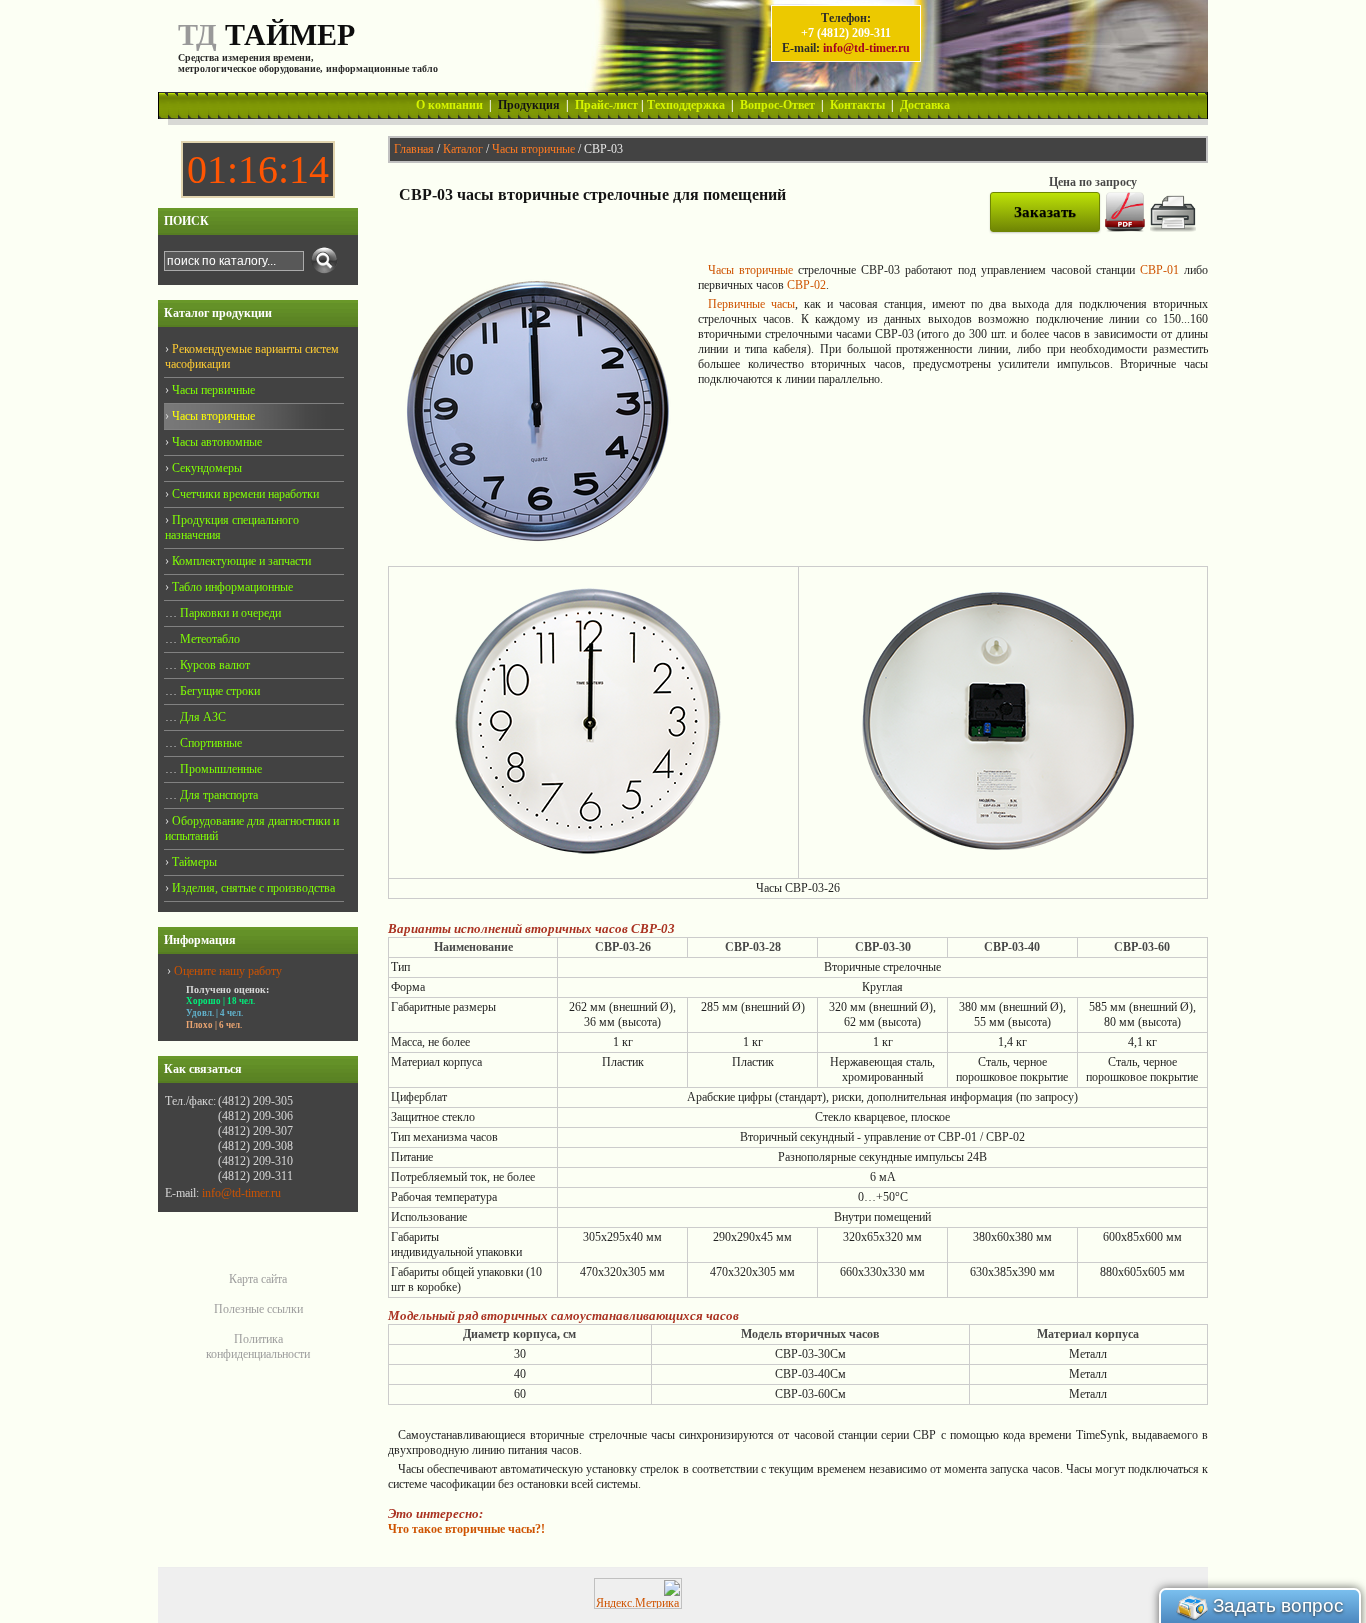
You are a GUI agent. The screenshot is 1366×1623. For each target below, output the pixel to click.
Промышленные (219, 769)
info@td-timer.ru (866, 48)
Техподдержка (686, 105)
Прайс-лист (606, 105)
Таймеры (193, 862)
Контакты (857, 105)
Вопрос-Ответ (777, 105)
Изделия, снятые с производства (252, 888)
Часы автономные (215, 442)
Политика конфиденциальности (258, 1346)
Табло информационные (231, 587)
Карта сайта (258, 1279)
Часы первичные (212, 390)
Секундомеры (205, 468)
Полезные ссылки (258, 1309)
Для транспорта (217, 795)
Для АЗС (201, 717)
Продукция (529, 105)
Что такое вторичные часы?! (466, 1529)
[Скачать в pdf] (1125, 228)
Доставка (925, 105)
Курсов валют (213, 665)
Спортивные (209, 743)
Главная (414, 149)
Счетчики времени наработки (244, 494)
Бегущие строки (218, 691)
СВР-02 (806, 285)
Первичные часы (751, 304)
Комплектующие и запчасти (240, 561)
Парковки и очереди (229, 613)
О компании (449, 105)
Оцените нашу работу (228, 971)
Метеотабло (208, 639)
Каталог (463, 149)
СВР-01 (1159, 270)
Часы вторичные (533, 149)
